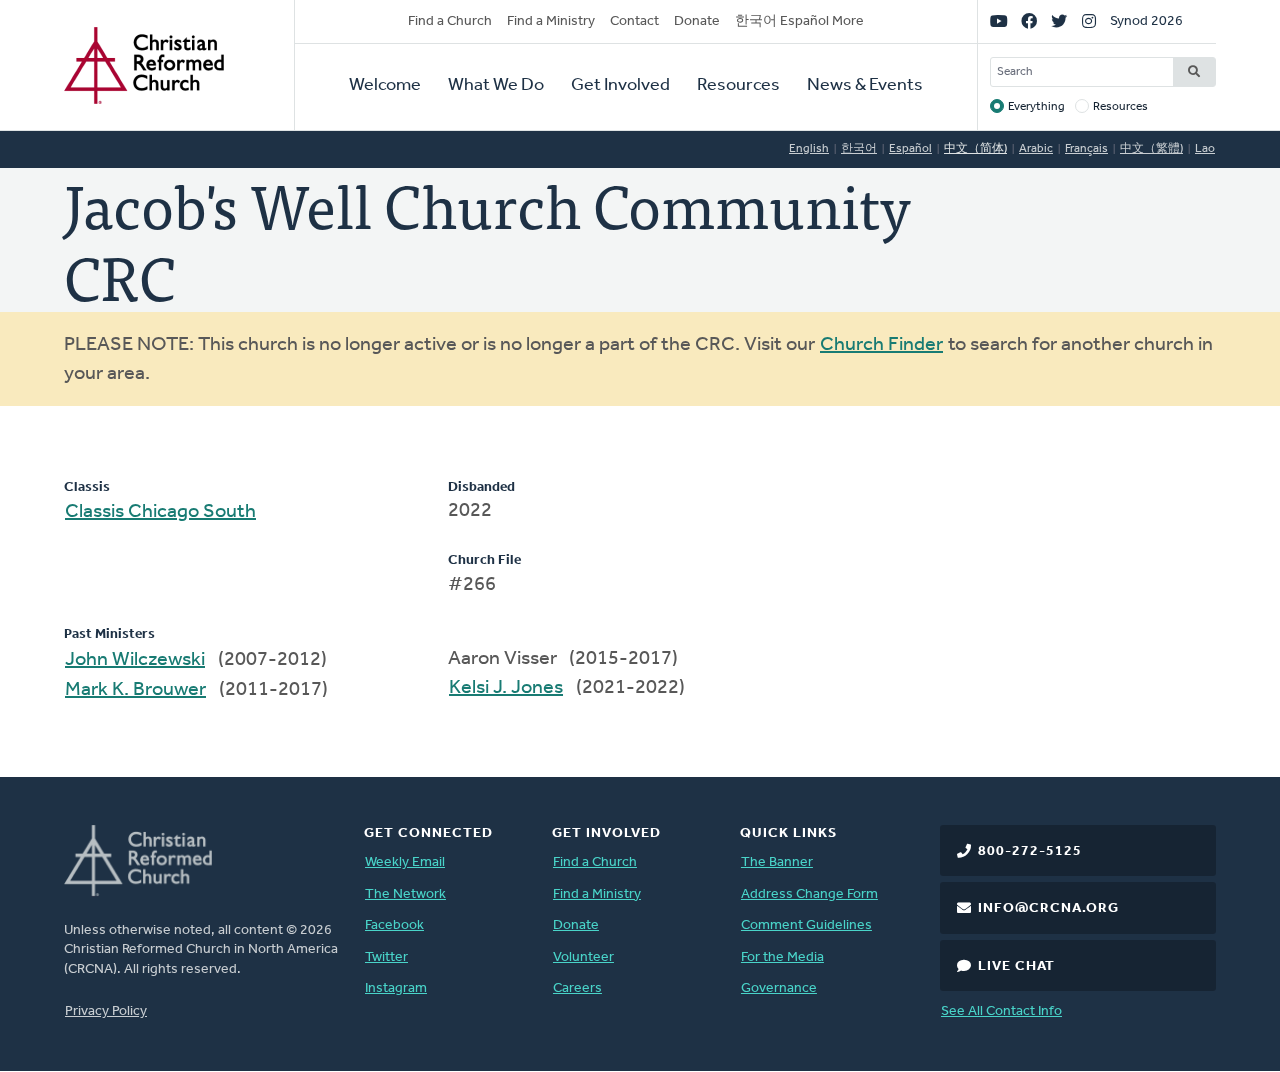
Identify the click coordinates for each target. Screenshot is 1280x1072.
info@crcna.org (1048, 908)
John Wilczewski (135, 660)
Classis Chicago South (160, 512)
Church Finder (881, 345)
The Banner (777, 862)
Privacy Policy (106, 1011)
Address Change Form (809, 894)
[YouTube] (999, 22)
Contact (634, 21)
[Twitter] (1059, 22)
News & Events (865, 86)
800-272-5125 (1030, 851)
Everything (1036, 107)
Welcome (385, 86)
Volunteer (583, 957)
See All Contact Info (1001, 1011)
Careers (577, 988)
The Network (405, 894)
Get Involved (620, 86)
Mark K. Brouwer (135, 690)
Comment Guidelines (806, 925)
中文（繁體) (1151, 149)
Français (1086, 149)
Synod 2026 (1146, 21)
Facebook (394, 925)
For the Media (782, 957)
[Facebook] (1029, 22)
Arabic (1036, 149)
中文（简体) (975, 149)
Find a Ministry (551, 21)
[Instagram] (1089, 22)
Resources (738, 86)
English (809, 149)
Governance (779, 988)
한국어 (859, 149)
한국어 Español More (799, 21)
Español (910, 149)
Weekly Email (405, 862)
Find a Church (450, 21)
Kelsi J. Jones (506, 688)
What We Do (496, 86)
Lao (1205, 149)
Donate (697, 21)
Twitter (386, 957)
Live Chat (1016, 966)
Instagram (396, 988)
